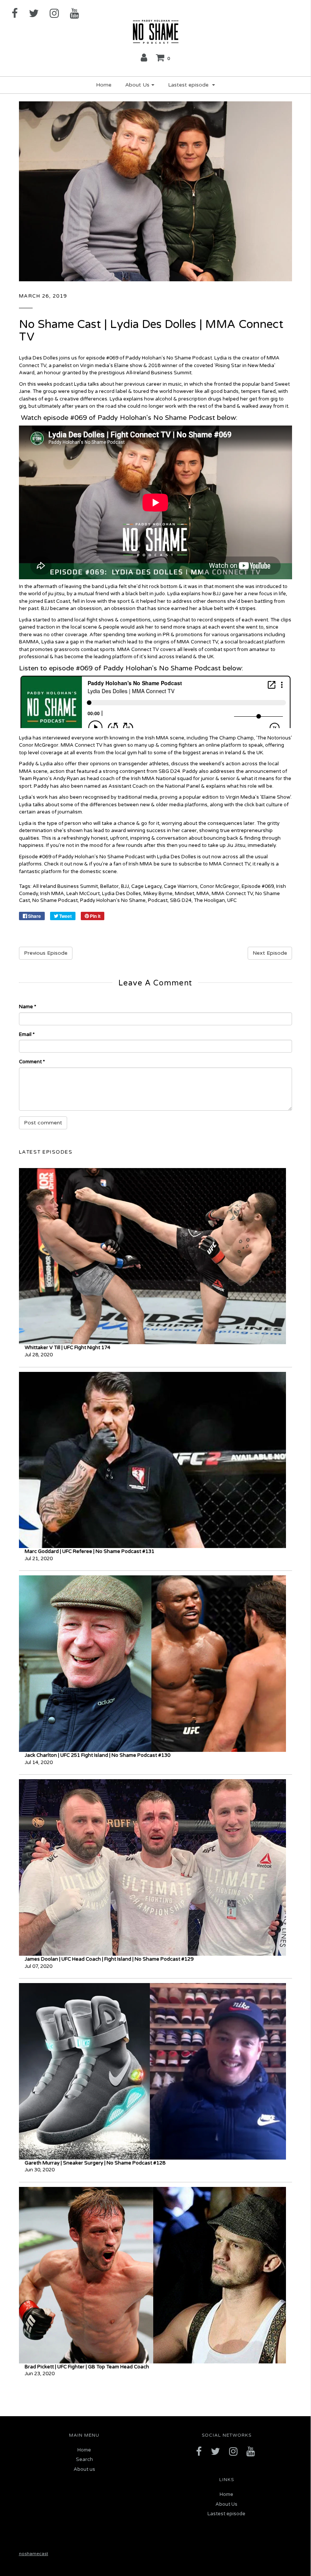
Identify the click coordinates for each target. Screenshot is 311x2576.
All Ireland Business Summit (65, 886)
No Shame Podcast (55, 900)
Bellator (109, 886)
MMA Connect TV (232, 894)
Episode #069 (258, 886)
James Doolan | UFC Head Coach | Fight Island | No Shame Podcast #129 (109, 1959)
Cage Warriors (181, 886)
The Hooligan (209, 900)
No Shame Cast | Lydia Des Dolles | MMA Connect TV (151, 331)
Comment (32, 1062)
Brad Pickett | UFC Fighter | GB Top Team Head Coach (87, 2367)
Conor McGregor (220, 886)
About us (84, 2469)
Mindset (185, 894)
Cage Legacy (146, 886)
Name (27, 1007)
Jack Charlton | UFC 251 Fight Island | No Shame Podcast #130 (97, 1755)
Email (27, 1034)
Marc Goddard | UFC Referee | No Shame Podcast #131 (90, 1551)
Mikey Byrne (158, 894)
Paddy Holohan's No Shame (113, 900)
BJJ (125, 886)
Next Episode (270, 953)
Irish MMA (52, 894)
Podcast (158, 900)
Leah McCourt (83, 894)
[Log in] (144, 57)
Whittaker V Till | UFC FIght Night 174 (68, 1348)
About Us (226, 2504)
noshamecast (34, 2554)
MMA (203, 894)
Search (84, 2459)
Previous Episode (46, 953)
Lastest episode (226, 2514)
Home (104, 85)
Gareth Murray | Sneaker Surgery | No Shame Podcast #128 (95, 2163)
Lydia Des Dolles (122, 894)
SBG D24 (181, 900)
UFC (232, 900)
